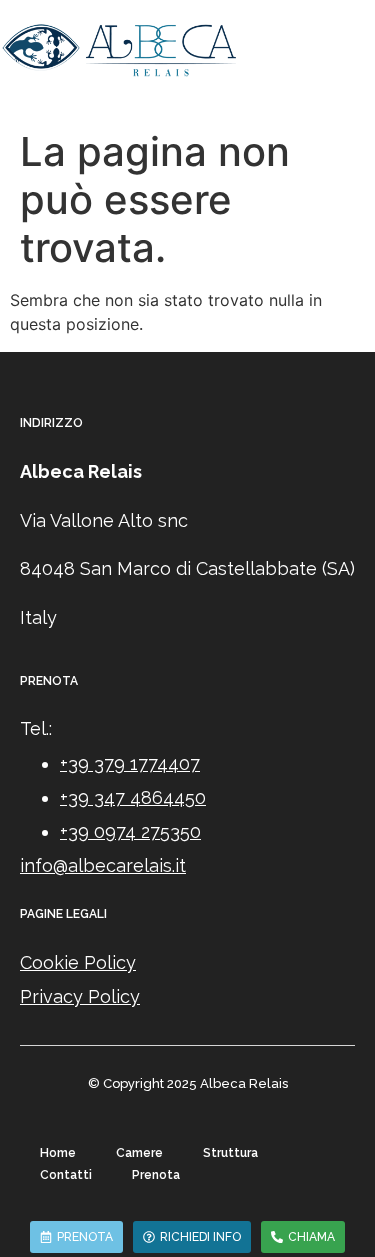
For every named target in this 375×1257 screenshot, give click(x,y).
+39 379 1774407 (130, 763)
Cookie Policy (78, 962)
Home (58, 1153)
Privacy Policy (80, 996)
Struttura (230, 1153)
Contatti (66, 1175)
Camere (139, 1153)
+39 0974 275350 (130, 831)
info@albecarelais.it (103, 865)
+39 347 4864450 (133, 797)
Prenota (156, 1175)
